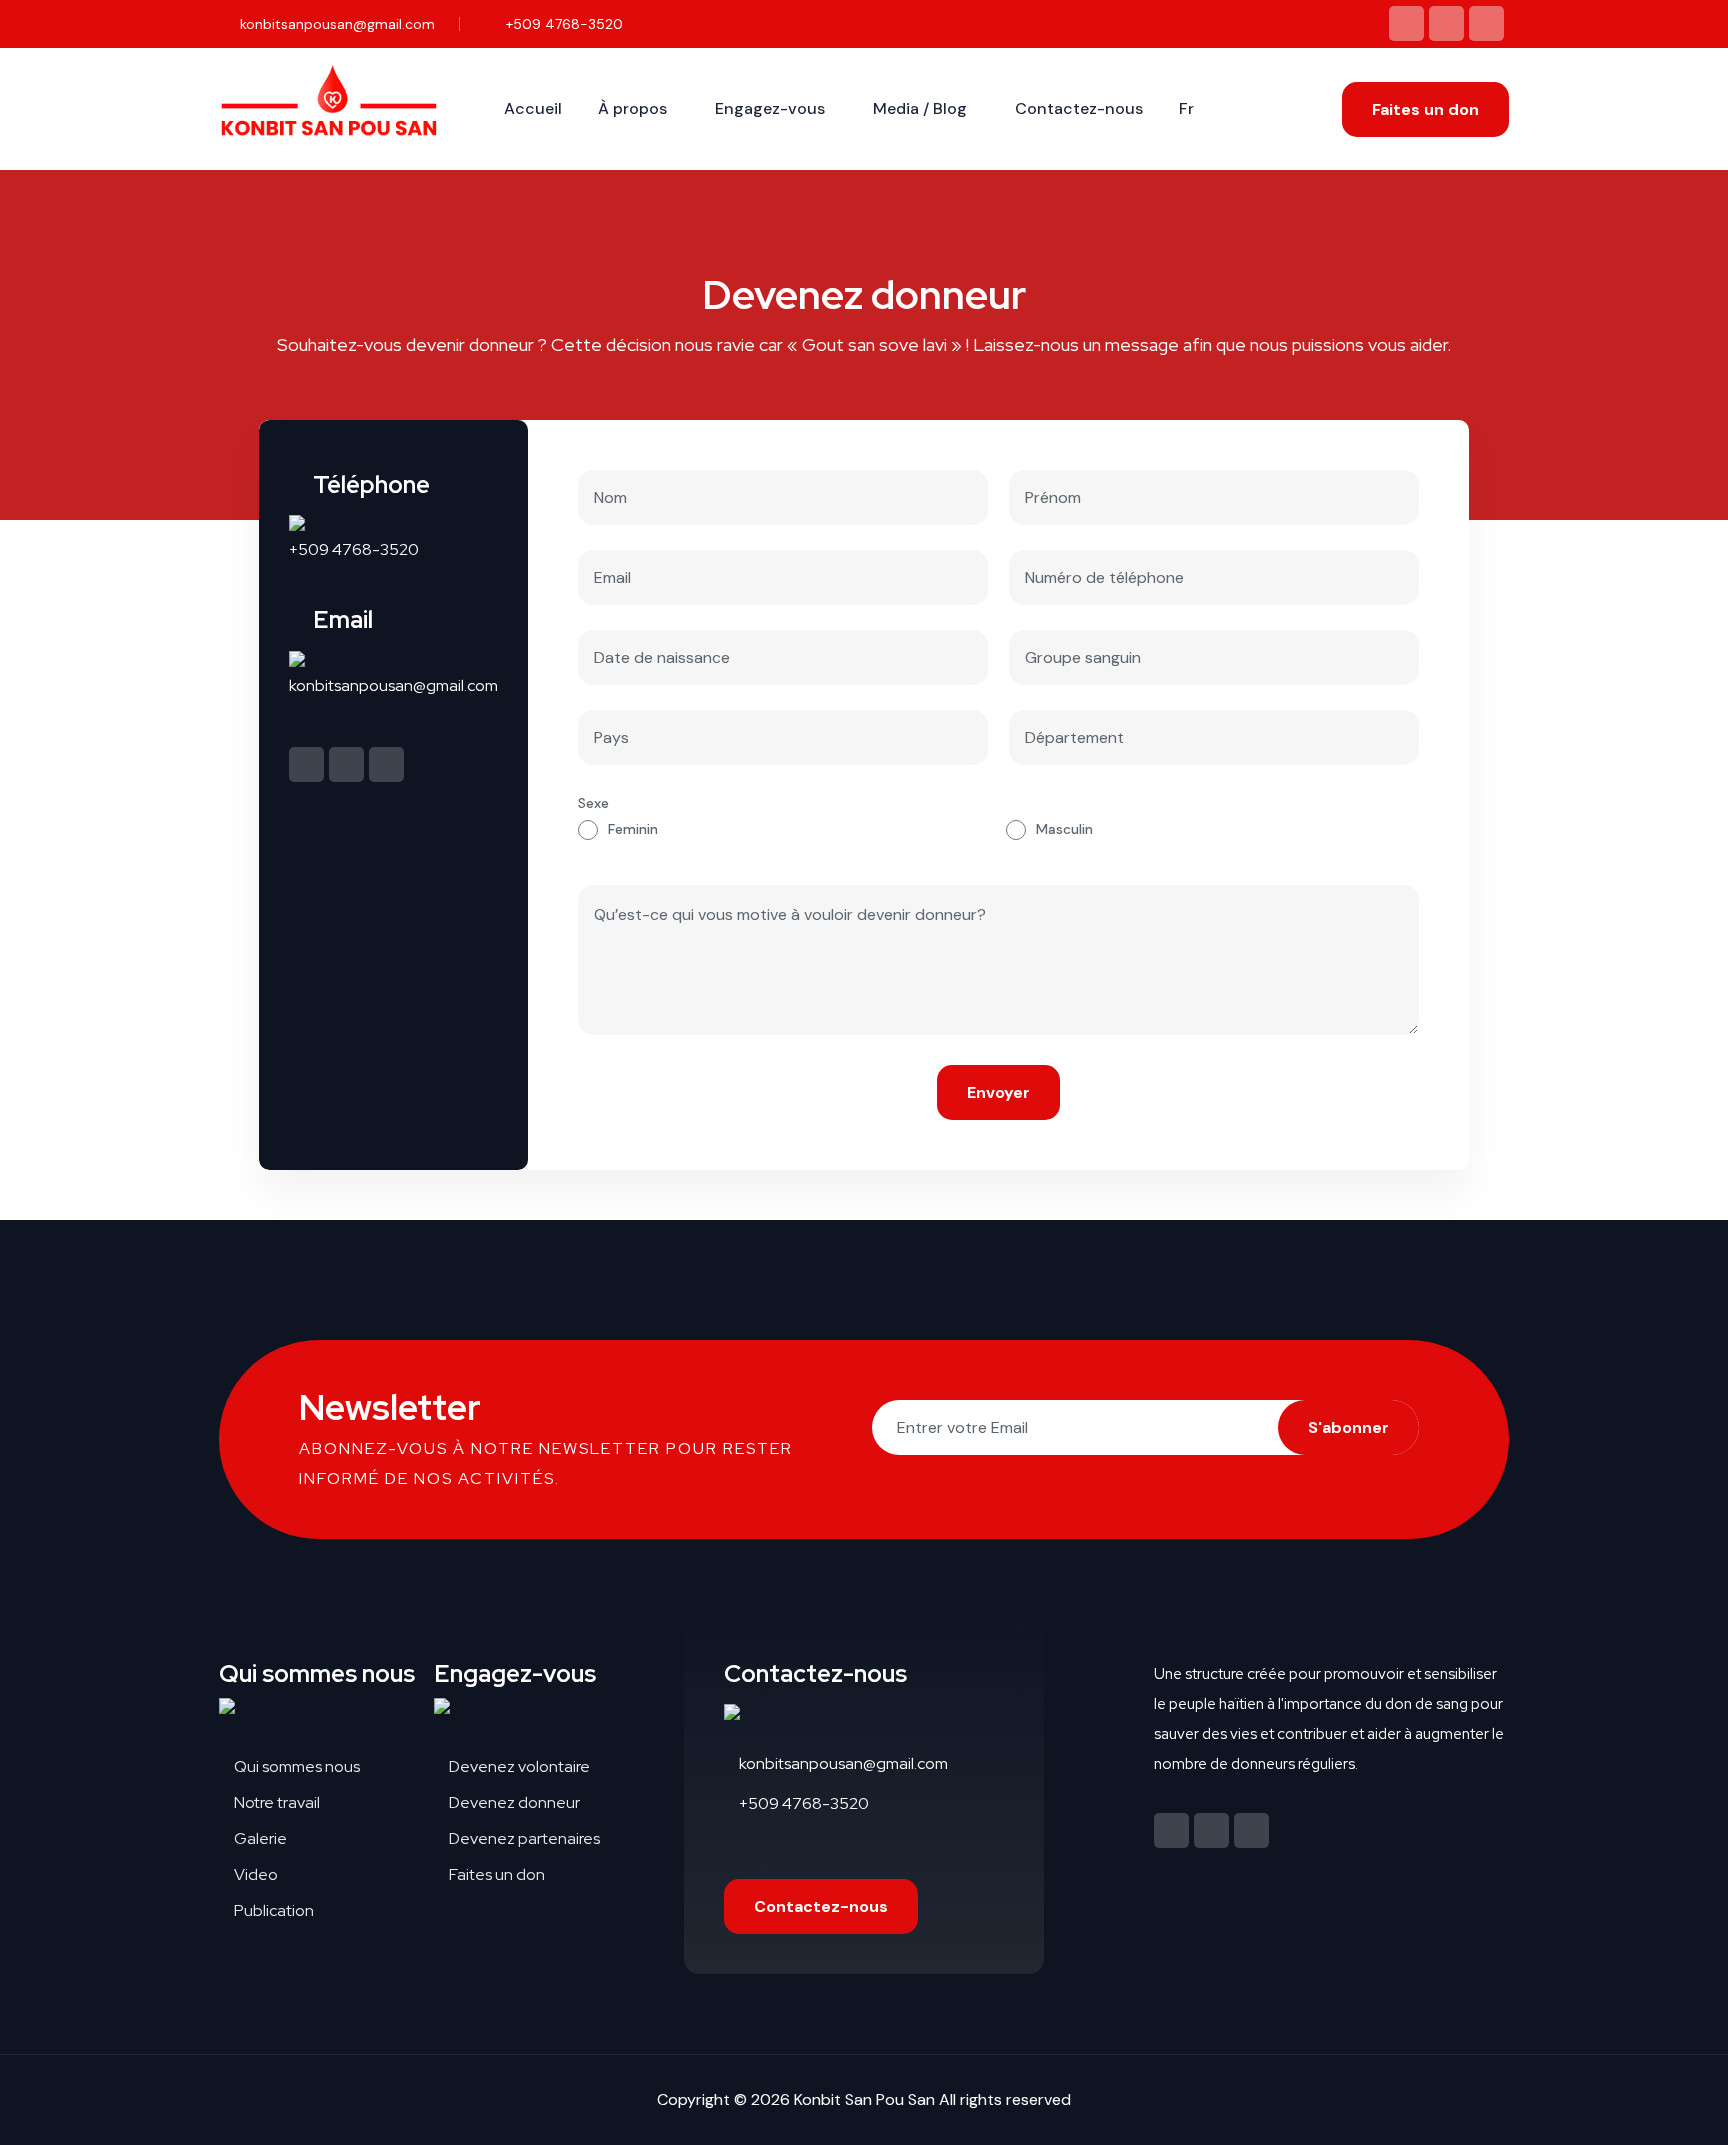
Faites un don (1425, 109)
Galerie (259, 1838)
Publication (272, 1910)
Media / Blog (920, 108)
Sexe (593, 803)
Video (254, 1874)
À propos (632, 108)
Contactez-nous (1079, 108)
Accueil (533, 108)
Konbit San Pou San (864, 2099)
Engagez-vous (770, 108)
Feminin (633, 829)
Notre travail (275, 1802)
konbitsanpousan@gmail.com (335, 24)
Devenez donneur (513, 1802)
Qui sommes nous (295, 1766)
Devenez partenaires (523, 1838)
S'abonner (1348, 1427)
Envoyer (998, 1092)
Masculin (1064, 829)
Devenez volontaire (518, 1766)
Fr (1186, 108)
